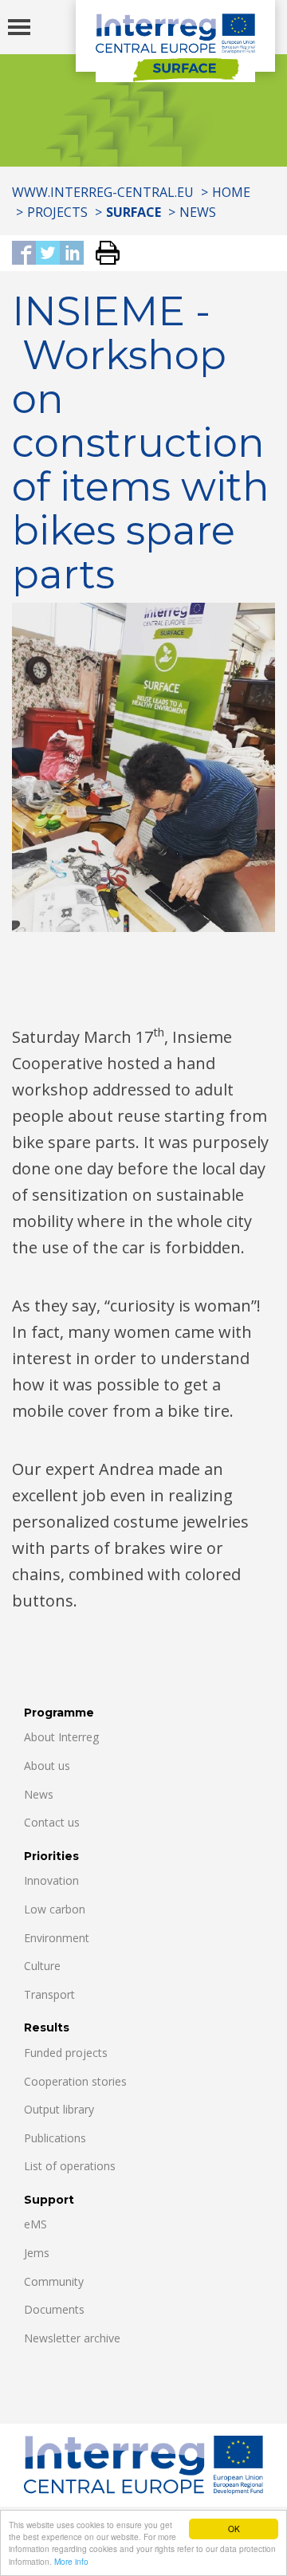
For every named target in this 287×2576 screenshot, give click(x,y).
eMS (35, 2224)
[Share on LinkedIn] (72, 254)
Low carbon (55, 1909)
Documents (54, 2309)
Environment (57, 1938)
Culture (42, 1966)
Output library (59, 2109)
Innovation (51, 1880)
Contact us (52, 1822)
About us (47, 1766)
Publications (55, 2138)
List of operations (70, 2166)
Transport (49, 1994)
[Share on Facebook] (24, 254)
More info (71, 2561)
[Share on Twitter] (48, 254)
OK (234, 2529)
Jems (37, 2253)
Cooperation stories (75, 2081)
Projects (57, 212)
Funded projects (66, 2053)
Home (231, 192)
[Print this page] (102, 254)
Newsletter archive (72, 2338)
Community (54, 2281)
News (198, 212)
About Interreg (61, 1737)
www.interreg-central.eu (103, 192)
